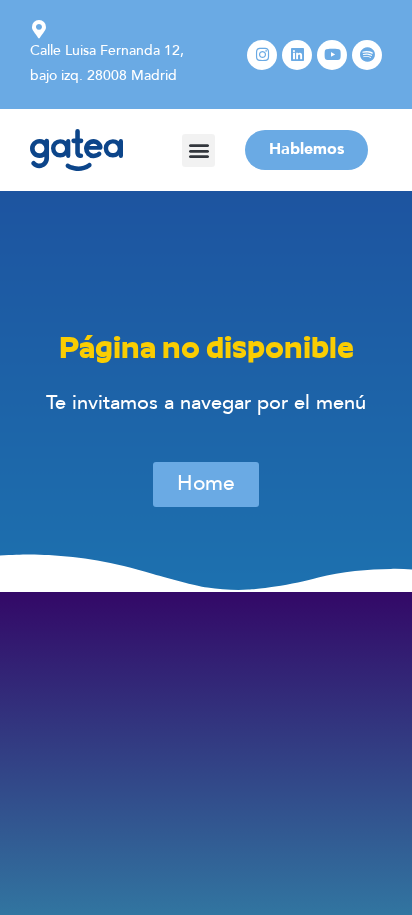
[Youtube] (332, 55)
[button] (198, 150)
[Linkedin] (297, 55)
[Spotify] (367, 55)
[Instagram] (262, 55)
